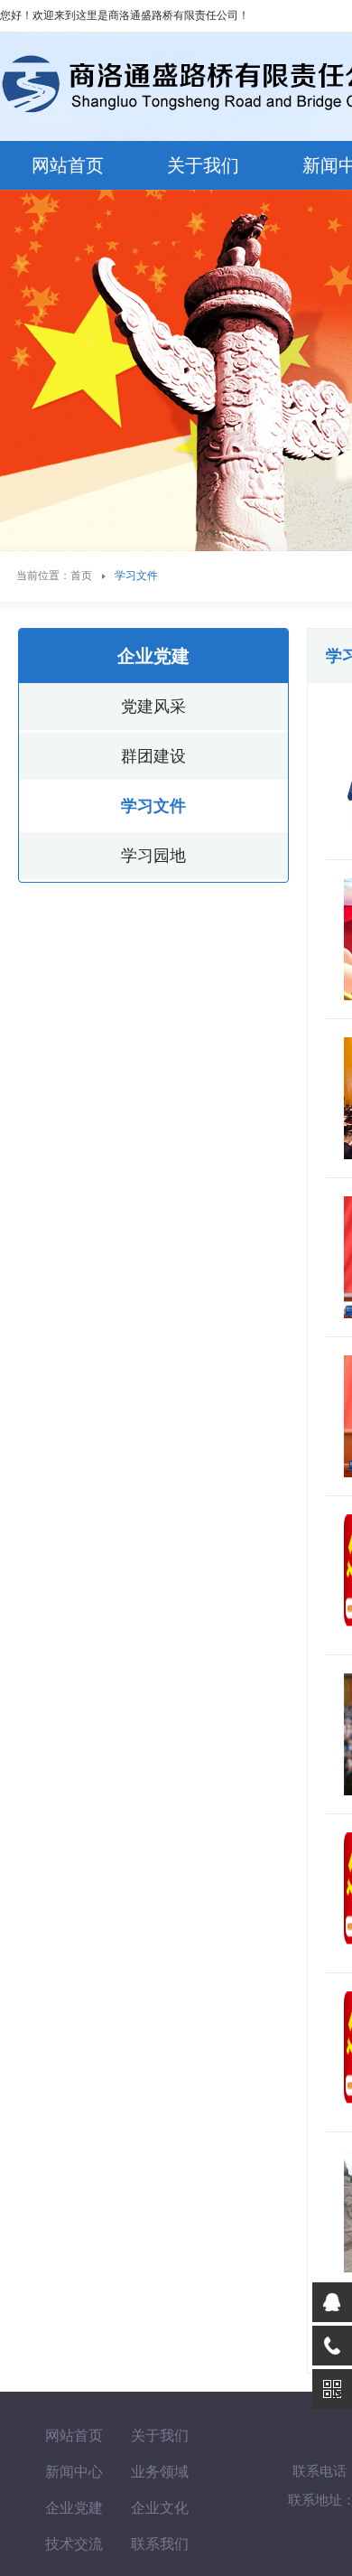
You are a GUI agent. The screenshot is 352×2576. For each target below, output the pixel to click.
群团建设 (153, 756)
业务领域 (160, 2472)
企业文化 (160, 2508)
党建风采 (153, 707)
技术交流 (74, 2544)
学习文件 (153, 806)
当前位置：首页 (54, 576)
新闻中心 (74, 2472)
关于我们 (203, 165)
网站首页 (68, 165)
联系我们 (160, 2544)
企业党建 (74, 2508)
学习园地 (153, 856)
